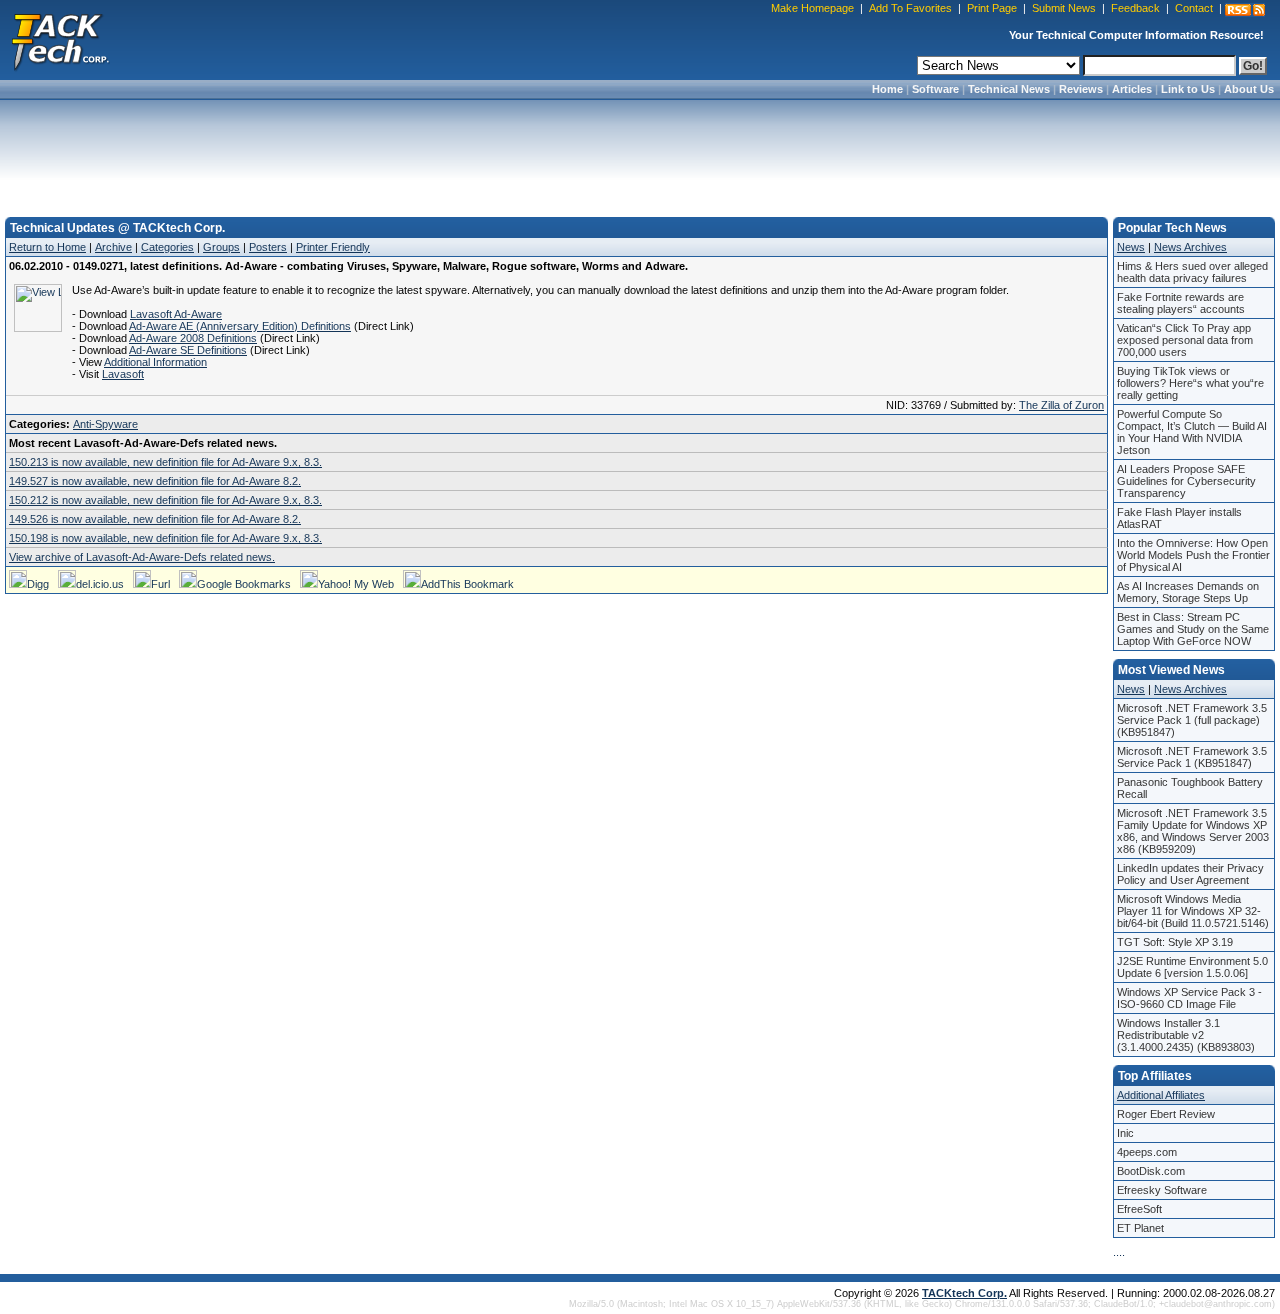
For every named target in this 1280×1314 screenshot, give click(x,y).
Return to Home (47, 247)
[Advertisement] (640, 152)
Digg (38, 584)
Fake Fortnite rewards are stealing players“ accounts (1181, 303)
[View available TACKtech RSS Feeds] (1245, 10)
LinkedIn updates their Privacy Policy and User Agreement (1190, 874)
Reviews (1081, 89)
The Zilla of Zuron (1061, 405)
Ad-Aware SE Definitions (188, 350)
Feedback (1135, 8)
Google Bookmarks (244, 584)
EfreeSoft (1139, 1209)
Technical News (1009, 89)
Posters (268, 247)
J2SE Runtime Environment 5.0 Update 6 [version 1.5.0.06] (1192, 967)
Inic (1125, 1133)
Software (935, 89)
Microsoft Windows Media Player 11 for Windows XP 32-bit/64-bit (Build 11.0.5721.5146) (1193, 911)
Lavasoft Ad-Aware (176, 314)
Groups (221, 247)
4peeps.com (1147, 1152)
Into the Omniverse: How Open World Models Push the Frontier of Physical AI (1193, 555)
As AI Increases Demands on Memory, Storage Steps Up (1188, 592)
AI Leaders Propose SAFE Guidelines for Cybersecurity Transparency (1186, 481)
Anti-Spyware (105, 424)
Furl (160, 584)
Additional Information (155, 362)
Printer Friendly (333, 247)
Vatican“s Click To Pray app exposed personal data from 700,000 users (1185, 340)
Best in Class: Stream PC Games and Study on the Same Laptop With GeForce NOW (1193, 629)
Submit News (1064, 8)
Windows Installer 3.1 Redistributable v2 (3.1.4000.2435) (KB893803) (1186, 1035)
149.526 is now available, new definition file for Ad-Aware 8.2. (155, 519)
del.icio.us (100, 584)
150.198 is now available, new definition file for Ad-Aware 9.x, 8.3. (165, 538)
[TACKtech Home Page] (60, 40)
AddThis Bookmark (467, 584)
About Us (1249, 89)
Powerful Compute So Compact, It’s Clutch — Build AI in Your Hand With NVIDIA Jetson (1192, 432)
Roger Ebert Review (1166, 1114)
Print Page (992, 8)
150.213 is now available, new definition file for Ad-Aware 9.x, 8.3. (165, 462)
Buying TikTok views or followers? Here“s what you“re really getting (1190, 383)
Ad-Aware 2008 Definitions (193, 338)
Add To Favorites (910, 8)
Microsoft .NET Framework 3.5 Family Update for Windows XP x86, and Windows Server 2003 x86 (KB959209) (1193, 831)
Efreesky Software (1162, 1190)
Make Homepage (812, 8)
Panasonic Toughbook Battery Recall (1190, 788)
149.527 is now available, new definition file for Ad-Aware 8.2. (155, 481)
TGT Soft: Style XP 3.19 (1175, 942)
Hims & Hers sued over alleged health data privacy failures (1192, 272)
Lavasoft (123, 374)
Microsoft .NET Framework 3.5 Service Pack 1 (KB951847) (1192, 757)
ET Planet (1140, 1228)
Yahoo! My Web (356, 584)
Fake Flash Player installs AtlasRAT (1179, 518)
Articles (1132, 89)
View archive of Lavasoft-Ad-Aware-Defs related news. (142, 557)
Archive (113, 247)
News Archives (1190, 247)
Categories (167, 247)
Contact (1194, 8)
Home (887, 89)
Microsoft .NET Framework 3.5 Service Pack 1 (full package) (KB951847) (1192, 720)
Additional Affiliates (1161, 1095)
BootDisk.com (1151, 1171)
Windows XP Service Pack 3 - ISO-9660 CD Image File (1189, 998)
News (1131, 247)
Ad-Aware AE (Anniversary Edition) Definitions (240, 326)
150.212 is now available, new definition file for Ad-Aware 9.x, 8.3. (165, 500)
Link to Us (1188, 89)
